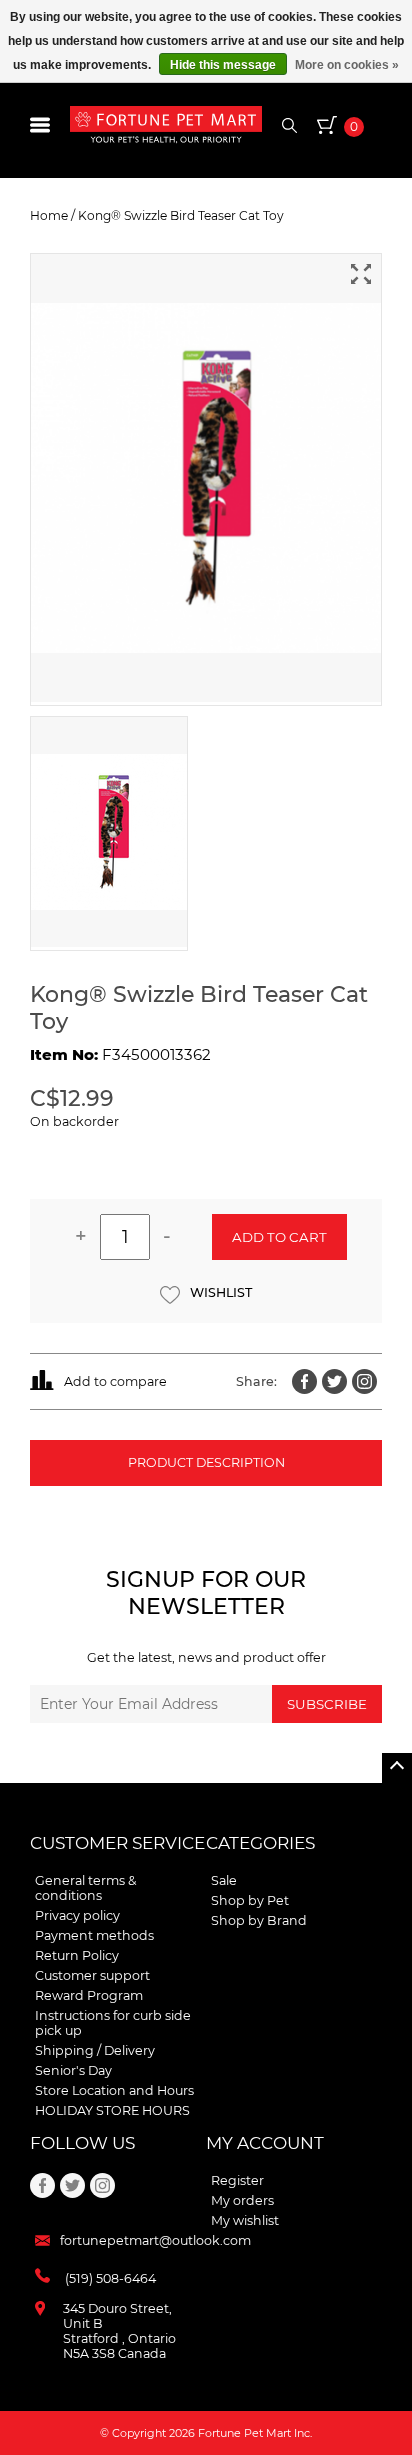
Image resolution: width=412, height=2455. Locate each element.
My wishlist (245, 2220)
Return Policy (77, 1955)
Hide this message (223, 65)
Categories (260, 1843)
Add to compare (115, 1381)
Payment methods (94, 1935)
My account (265, 2143)
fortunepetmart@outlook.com (155, 2240)
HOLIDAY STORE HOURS (112, 2110)
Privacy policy (77, 1915)
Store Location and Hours (114, 2090)
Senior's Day (73, 2070)
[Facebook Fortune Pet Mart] (304, 1381)
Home (49, 215)
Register (237, 2180)
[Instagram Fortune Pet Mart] (364, 1381)
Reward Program (89, 1995)
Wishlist (221, 1292)
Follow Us (82, 2143)
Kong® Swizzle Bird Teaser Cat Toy (181, 215)
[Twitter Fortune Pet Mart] (334, 1381)
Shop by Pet (250, 1900)
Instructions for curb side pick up (113, 2023)
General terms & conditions (85, 1888)
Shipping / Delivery (95, 2050)
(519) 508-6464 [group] (110, 2278)
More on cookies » (347, 65)
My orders (242, 2200)
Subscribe (327, 1704)
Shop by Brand (259, 1920)
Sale (224, 1880)
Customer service (117, 1843)
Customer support (92, 1975)
